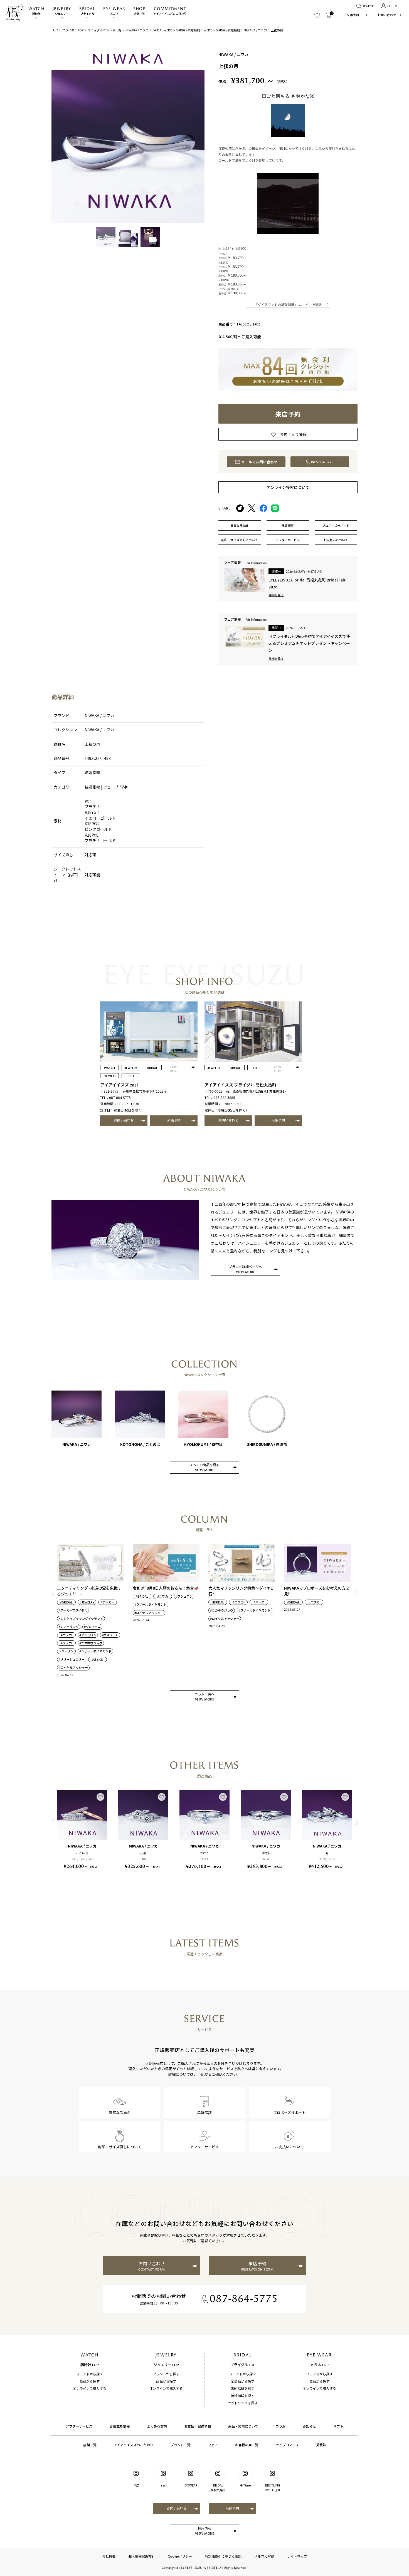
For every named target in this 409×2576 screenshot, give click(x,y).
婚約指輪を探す (243, 2388)
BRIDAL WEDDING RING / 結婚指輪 (176, 30)
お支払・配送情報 (198, 2426)
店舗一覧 (139, 11)
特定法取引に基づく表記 (223, 2556)
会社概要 (109, 2556)
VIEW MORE (174, 1069)
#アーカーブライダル (73, 1610)
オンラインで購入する (90, 2388)
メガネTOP (319, 2365)
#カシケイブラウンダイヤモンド (81, 1619)
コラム (280, 2426)
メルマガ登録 (264, 2556)
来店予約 (353, 15)
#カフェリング (69, 1627)
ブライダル (87, 11)
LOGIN (392, 6)
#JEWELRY (87, 1602)
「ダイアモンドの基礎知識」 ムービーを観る (288, 304)
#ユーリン (66, 1651)
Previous (53, 1593)
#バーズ (259, 1602)
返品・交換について (243, 2426)
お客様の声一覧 (247, 2445)
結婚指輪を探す (243, 2395)
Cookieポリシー (180, 2556)
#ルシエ (98, 1659)
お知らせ (309, 2426)
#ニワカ (66, 1635)
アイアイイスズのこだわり (170, 11)
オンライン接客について (288, 487)
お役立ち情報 (120, 2426)
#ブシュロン (88, 1635)
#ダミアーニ (92, 1627)
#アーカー (108, 1602)
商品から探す (90, 2381)
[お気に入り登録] (100, 1797)
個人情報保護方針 (142, 2556)
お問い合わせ (387, 15)
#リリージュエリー (72, 1659)
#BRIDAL (66, 1602)
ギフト (338, 2426)
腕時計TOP (90, 2365)
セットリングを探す (243, 2403)
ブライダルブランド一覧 (104, 30)
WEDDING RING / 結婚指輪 (222, 30)
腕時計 (36, 11)
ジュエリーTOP (166, 2365)
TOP (55, 30)
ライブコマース (287, 2445)
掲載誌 (321, 2445)
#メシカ (66, 1643)
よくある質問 (157, 2426)
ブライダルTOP (73, 30)
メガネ (114, 11)
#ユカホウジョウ (91, 1643)
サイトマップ (297, 2556)
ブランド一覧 (181, 2445)
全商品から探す (243, 2381)
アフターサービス (79, 2426)
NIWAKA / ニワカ (137, 30)
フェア (213, 2445)
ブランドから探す (90, 2374)
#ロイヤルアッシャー (73, 1668)
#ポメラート (110, 1635)
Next (356, 1593)
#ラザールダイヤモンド (95, 1651)
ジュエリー (62, 11)
